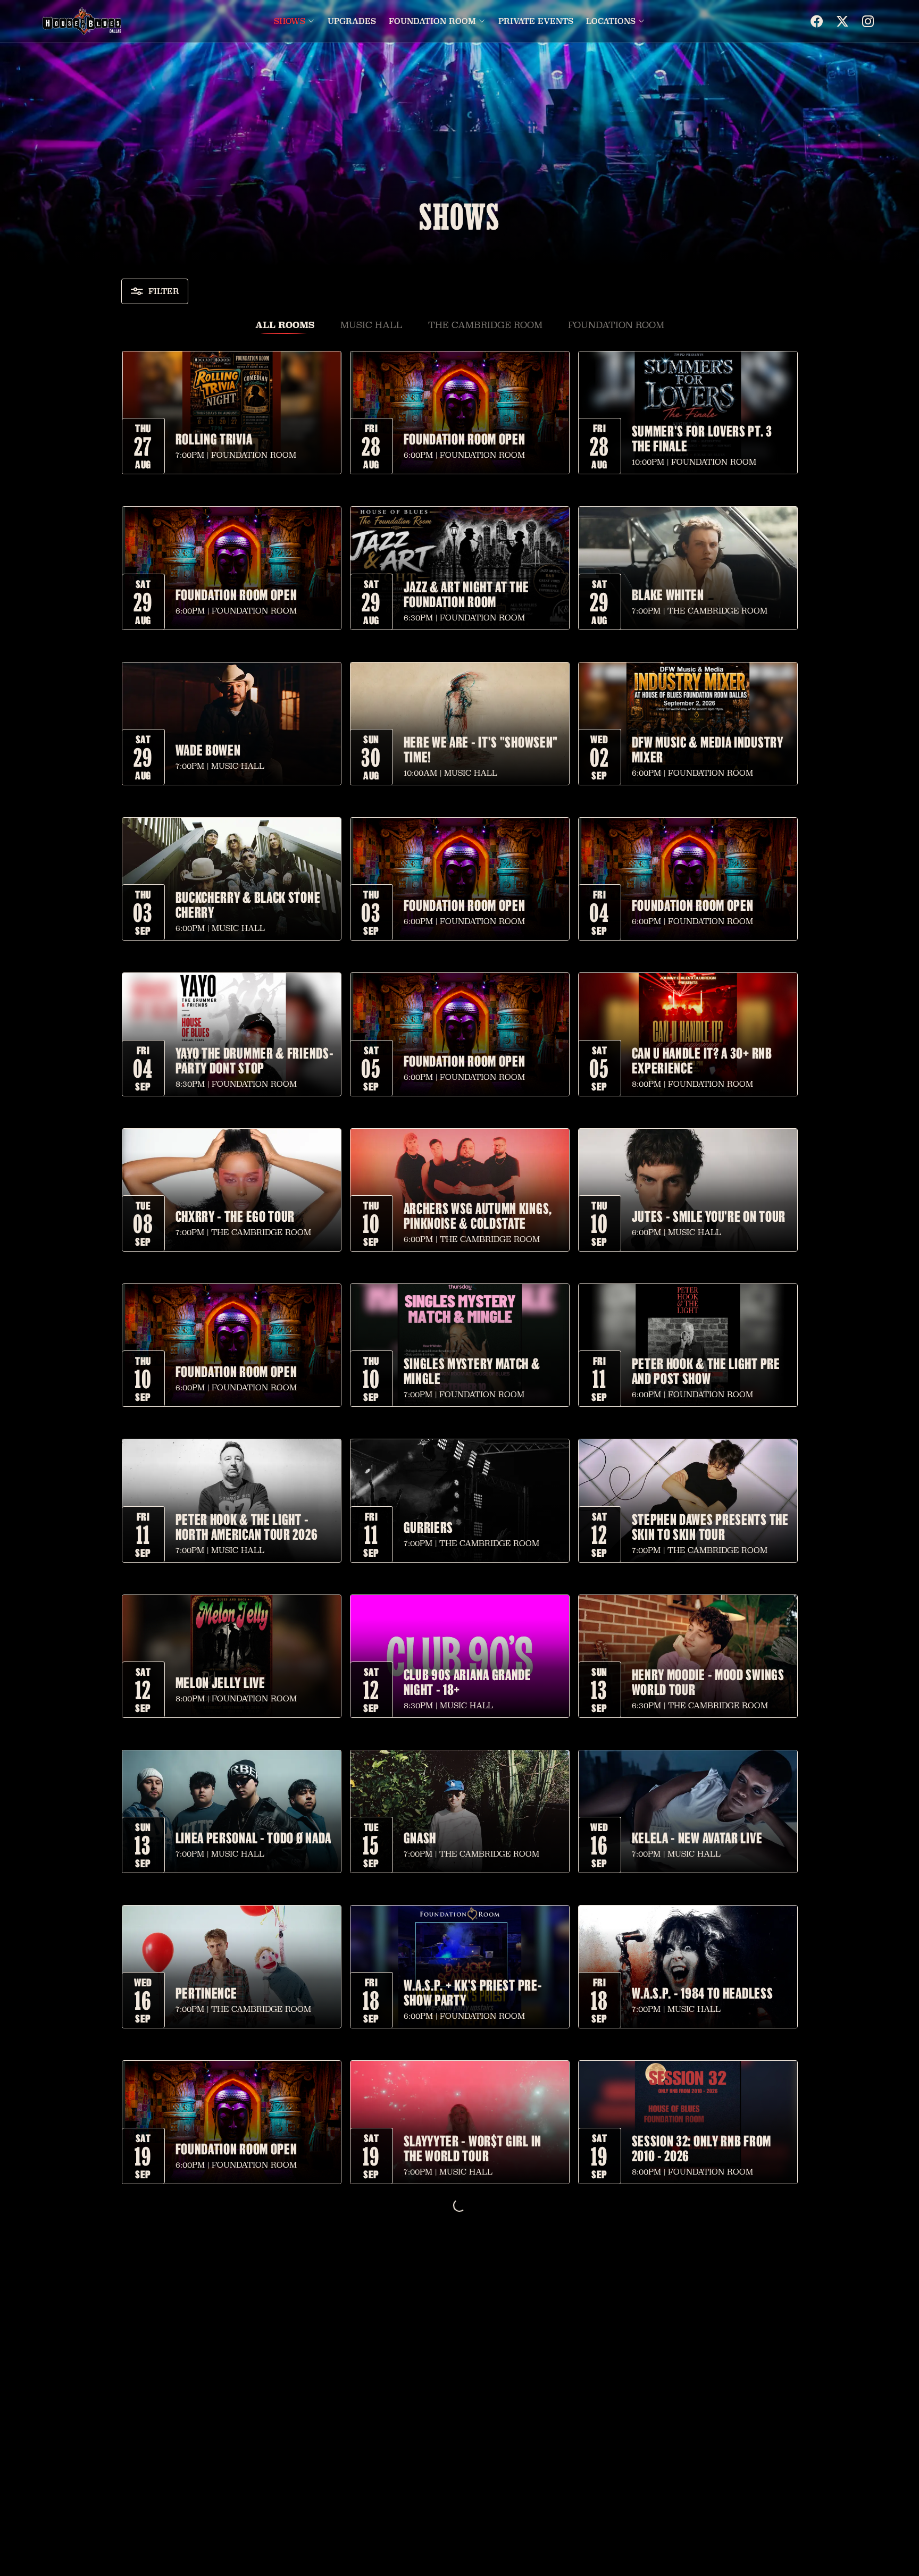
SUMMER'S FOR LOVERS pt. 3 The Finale (702, 438)
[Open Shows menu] (311, 21)
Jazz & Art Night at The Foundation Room (466, 594)
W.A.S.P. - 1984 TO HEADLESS (703, 1993)
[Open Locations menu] (641, 21)
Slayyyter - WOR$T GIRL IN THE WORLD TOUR (473, 2148)
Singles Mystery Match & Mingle (472, 1371)
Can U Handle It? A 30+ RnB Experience (702, 1060)
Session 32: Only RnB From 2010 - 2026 (702, 2148)
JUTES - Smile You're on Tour (709, 1216)
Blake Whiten (668, 594)
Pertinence (206, 1993)
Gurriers (429, 1527)
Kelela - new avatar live (697, 1837)
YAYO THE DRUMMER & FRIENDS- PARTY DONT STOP (255, 1060)
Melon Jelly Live (220, 1682)
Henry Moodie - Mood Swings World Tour (708, 1682)
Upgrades (352, 21)
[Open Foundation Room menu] (482, 21)
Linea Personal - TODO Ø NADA (254, 1837)
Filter (164, 291)
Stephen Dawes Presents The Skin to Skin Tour (710, 1526)
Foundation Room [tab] (616, 325)
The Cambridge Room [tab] (485, 325)
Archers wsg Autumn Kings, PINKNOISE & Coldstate (478, 1215)
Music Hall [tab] (371, 325)
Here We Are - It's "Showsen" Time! (481, 749)
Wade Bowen (208, 750)
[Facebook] (817, 21)
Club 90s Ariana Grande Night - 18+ (467, 1682)
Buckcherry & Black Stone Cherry (248, 904)
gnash (420, 1837)
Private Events (536, 21)
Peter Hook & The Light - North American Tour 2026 (247, 1526)
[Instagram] (868, 21)
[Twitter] (842, 21)
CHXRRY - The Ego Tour (235, 1216)
